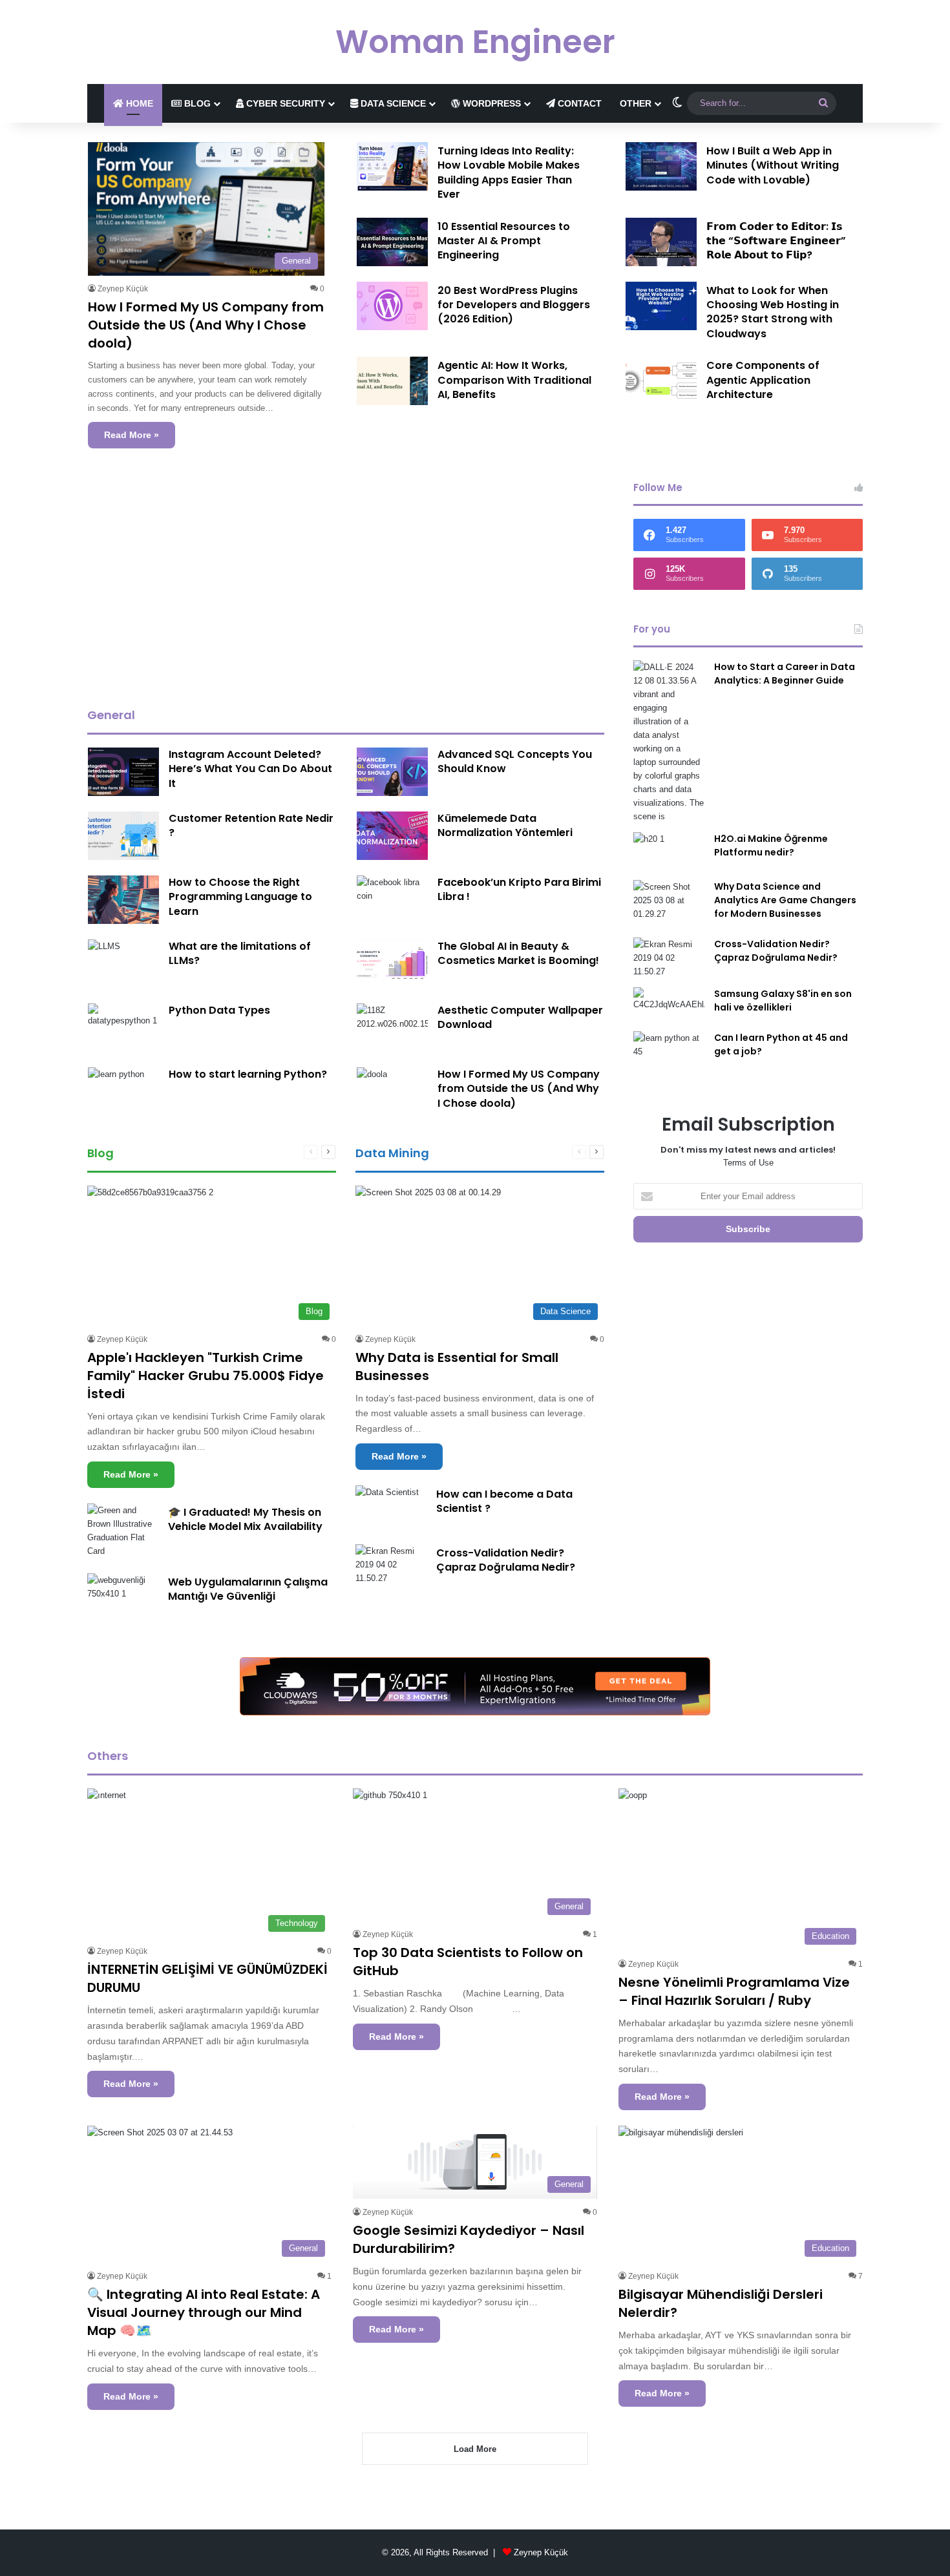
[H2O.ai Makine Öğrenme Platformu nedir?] (669, 852)
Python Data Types (219, 1010)
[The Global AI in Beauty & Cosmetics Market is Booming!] (392, 964)
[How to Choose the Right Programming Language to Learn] (123, 900)
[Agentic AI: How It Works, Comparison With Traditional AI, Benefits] (392, 381)
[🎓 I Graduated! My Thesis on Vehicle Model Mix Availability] (123, 1531)
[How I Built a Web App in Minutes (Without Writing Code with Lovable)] (661, 166)
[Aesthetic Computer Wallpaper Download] (392, 1028)
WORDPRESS (491, 103)
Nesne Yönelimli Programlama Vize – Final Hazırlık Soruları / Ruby (734, 1991)
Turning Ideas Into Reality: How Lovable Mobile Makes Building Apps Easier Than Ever (509, 173)
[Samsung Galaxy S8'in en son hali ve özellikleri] (669, 1005)
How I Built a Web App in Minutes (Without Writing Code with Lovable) (773, 165)
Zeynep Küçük (123, 289)
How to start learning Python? (248, 1074)
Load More (475, 2449)
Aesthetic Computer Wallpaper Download (520, 1017)
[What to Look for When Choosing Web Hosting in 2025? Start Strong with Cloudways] (661, 306)
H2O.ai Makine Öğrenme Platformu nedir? (771, 845)
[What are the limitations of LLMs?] (104, 950)
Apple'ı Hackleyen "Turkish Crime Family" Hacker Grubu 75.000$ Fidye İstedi (206, 1376)
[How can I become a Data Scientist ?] (387, 1507)
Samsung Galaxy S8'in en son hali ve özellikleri (783, 1000)
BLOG (196, 103)
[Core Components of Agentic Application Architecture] (661, 381)
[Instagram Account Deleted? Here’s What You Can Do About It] (123, 772)
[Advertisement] (346, 584)
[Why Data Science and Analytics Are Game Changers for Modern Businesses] (669, 904)
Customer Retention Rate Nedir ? (251, 825)
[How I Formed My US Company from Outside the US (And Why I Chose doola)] (372, 1078)
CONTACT (578, 103)
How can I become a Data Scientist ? (504, 1501)
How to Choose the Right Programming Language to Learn (240, 897)
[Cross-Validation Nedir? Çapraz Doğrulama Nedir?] (391, 1565)
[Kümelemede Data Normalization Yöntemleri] (392, 836)
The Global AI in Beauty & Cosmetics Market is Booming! (518, 953)
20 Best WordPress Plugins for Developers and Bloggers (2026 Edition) (514, 305)
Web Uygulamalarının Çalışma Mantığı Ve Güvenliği (248, 1589)
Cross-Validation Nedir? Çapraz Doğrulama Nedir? (506, 1560)
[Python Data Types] (123, 1028)
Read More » (132, 435)
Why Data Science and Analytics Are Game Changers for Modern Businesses (785, 900)
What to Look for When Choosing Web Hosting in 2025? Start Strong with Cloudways (773, 312)
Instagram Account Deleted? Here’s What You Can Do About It (250, 769)
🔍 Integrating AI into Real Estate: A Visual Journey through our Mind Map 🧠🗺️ (204, 2312)
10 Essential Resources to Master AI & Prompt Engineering (504, 241)
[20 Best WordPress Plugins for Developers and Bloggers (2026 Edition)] (392, 306)
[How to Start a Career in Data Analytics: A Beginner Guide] (669, 742)
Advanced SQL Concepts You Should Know (515, 761)
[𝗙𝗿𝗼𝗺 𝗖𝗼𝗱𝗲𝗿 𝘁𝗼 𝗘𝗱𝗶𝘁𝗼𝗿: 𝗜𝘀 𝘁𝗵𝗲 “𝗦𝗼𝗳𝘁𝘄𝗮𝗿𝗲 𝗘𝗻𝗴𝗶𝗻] (661, 242)
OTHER (636, 103)
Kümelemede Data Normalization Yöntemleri (505, 825)
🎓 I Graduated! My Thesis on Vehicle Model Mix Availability (245, 1519)
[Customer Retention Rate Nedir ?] (123, 836)
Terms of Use (748, 1163)
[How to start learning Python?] (116, 1086)
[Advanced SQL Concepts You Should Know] (392, 772)
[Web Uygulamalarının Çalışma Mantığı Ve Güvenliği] (123, 1593)
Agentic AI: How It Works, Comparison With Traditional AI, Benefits (514, 380)
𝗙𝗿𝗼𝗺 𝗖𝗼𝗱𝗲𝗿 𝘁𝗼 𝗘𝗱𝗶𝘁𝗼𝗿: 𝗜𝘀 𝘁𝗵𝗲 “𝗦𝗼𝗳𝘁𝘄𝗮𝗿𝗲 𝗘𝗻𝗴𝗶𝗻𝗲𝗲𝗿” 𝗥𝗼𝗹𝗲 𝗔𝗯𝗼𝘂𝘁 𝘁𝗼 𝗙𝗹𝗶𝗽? (776, 241)
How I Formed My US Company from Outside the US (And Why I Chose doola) (206, 325)
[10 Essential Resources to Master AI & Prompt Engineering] (392, 242)
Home (138, 103)
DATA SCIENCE (392, 103)
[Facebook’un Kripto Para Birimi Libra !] (392, 897)
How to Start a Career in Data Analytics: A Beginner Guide (785, 674)
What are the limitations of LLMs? (240, 953)
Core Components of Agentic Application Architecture (763, 380)
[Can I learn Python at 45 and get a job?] (669, 1055)
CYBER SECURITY (284, 103)
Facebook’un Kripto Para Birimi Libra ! (519, 889)
